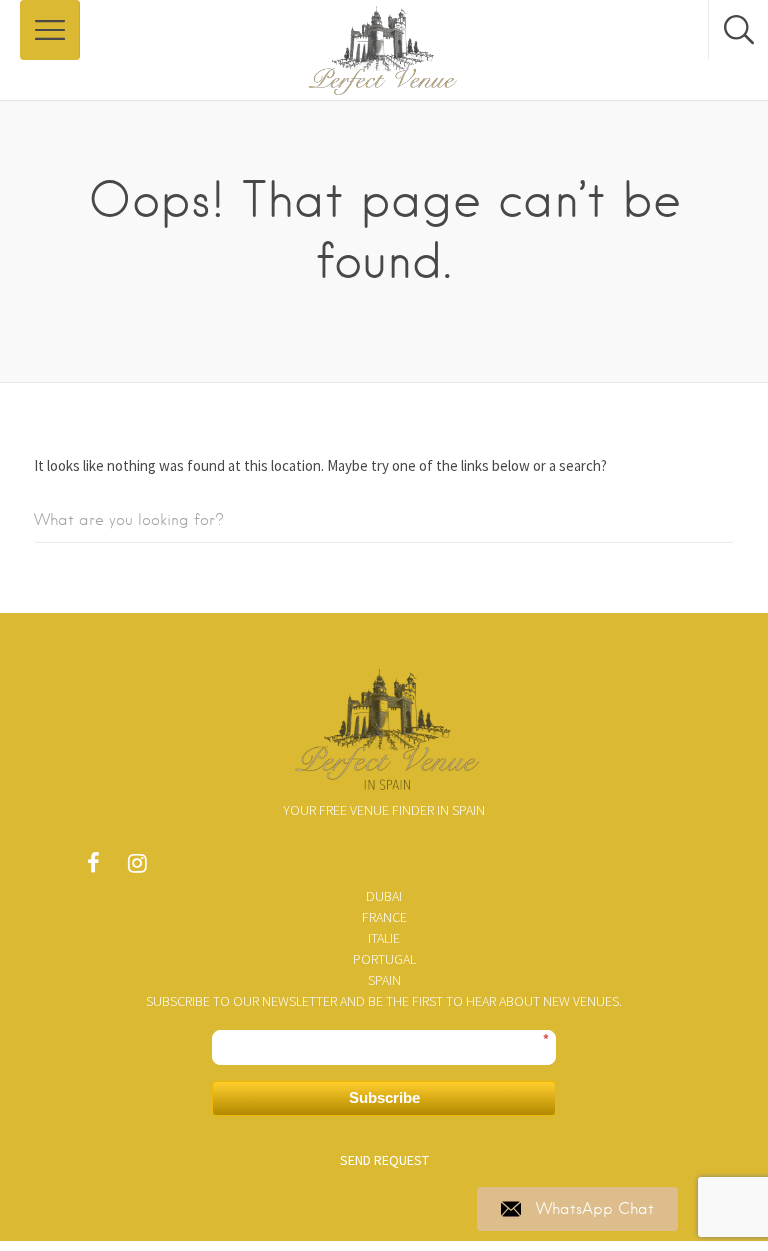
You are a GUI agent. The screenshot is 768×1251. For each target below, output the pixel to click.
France (384, 917)
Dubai (384, 896)
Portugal (384, 959)
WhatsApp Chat (595, 1209)
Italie (384, 938)
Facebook (93, 868)
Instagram (137, 868)
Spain (384, 980)
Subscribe (384, 1097)
